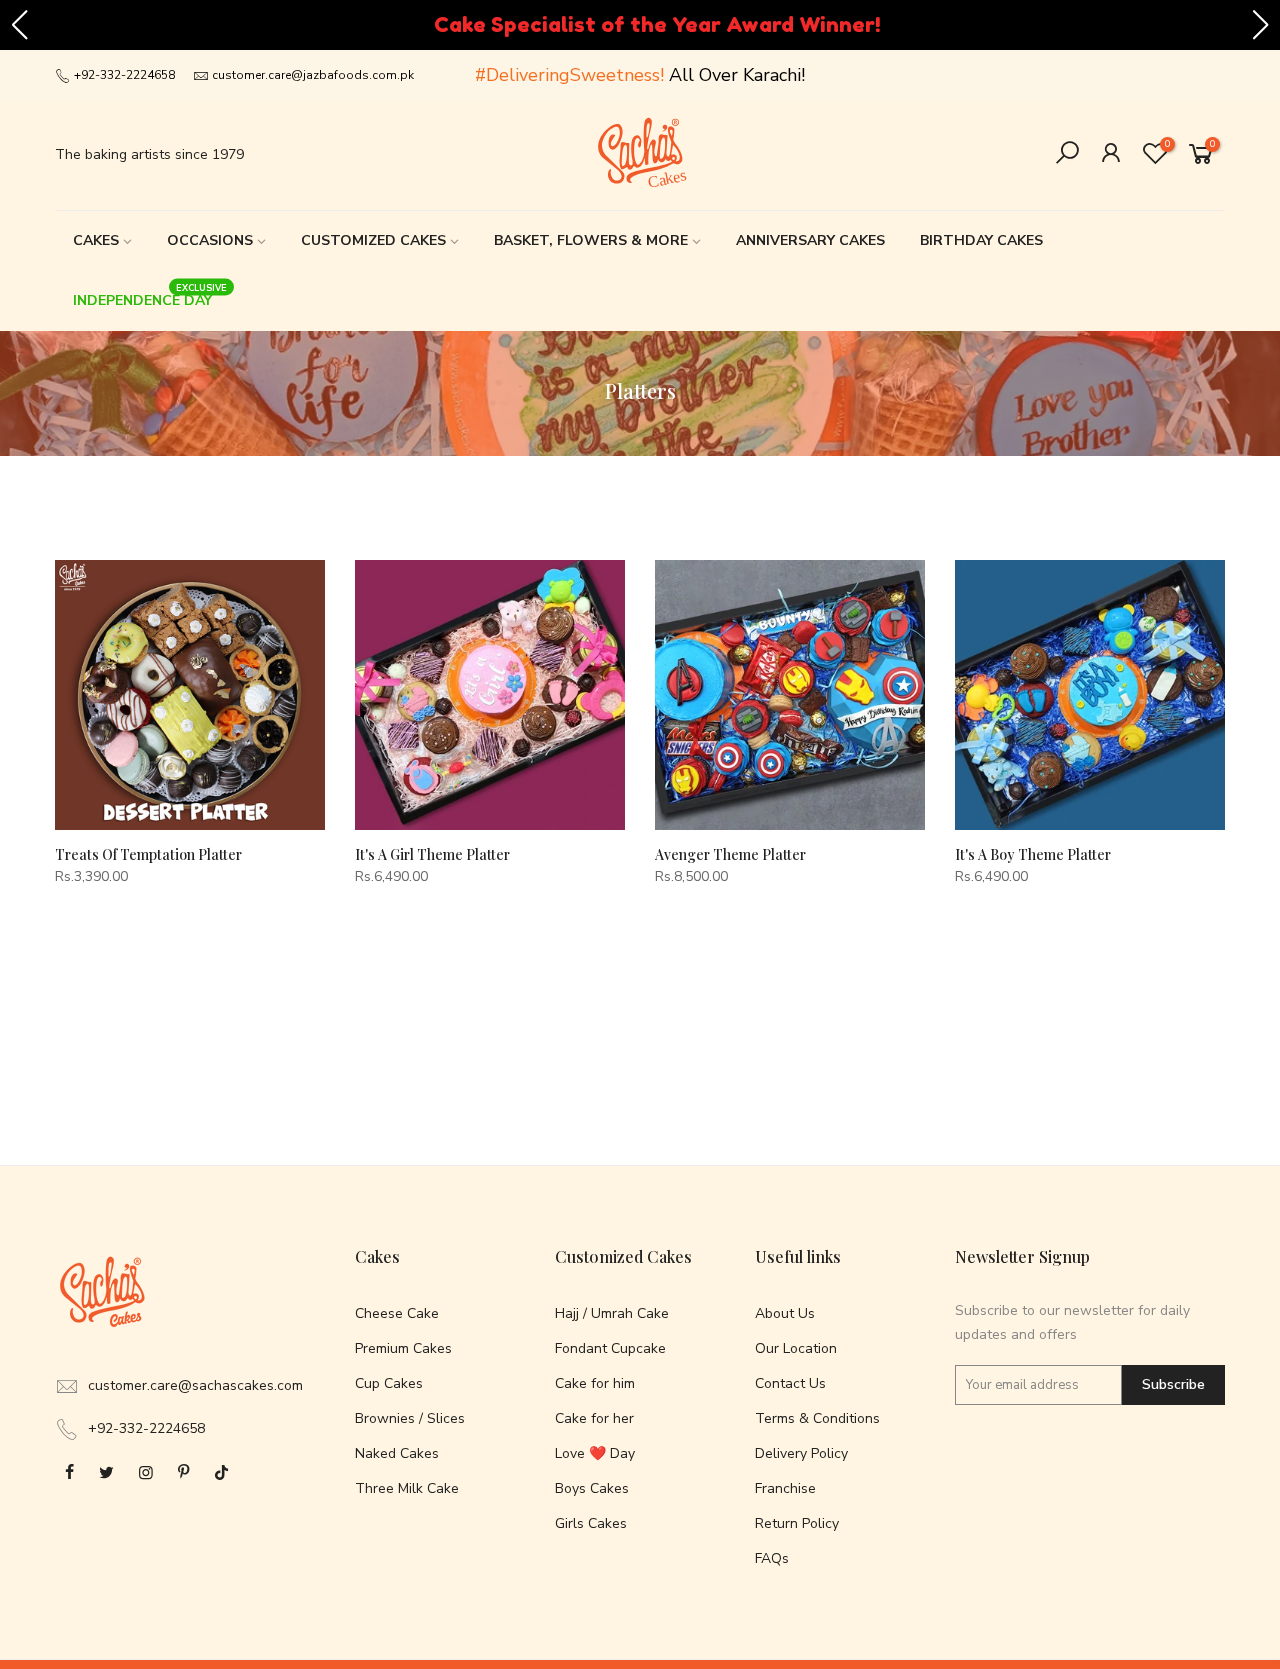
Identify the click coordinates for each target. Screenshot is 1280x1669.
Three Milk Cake (407, 1488)
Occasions (210, 240)
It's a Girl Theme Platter (432, 854)
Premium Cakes (403, 1348)
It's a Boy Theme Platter (1033, 854)
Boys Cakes (592, 1488)
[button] (19, 25)
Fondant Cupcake (610, 1348)
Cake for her (594, 1418)
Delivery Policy (801, 1453)
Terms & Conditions (817, 1418)
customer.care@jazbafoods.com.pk (313, 75)
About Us (785, 1313)
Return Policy (797, 1523)
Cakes (96, 240)
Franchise (785, 1488)
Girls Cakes (591, 1523)
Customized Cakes (373, 240)
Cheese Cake (397, 1313)
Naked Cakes (397, 1453)
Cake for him (595, 1383)
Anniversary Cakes (810, 240)
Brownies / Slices (410, 1418)
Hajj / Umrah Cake (612, 1313)
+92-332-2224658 (123, 75)
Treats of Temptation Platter (148, 854)
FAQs (772, 1558)
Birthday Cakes (981, 240)
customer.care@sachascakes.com (195, 1385)
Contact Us (790, 1383)
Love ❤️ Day (595, 1453)
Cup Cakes (389, 1383)
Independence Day (150, 295)
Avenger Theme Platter (730, 854)
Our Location (796, 1348)
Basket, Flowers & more (591, 240)
